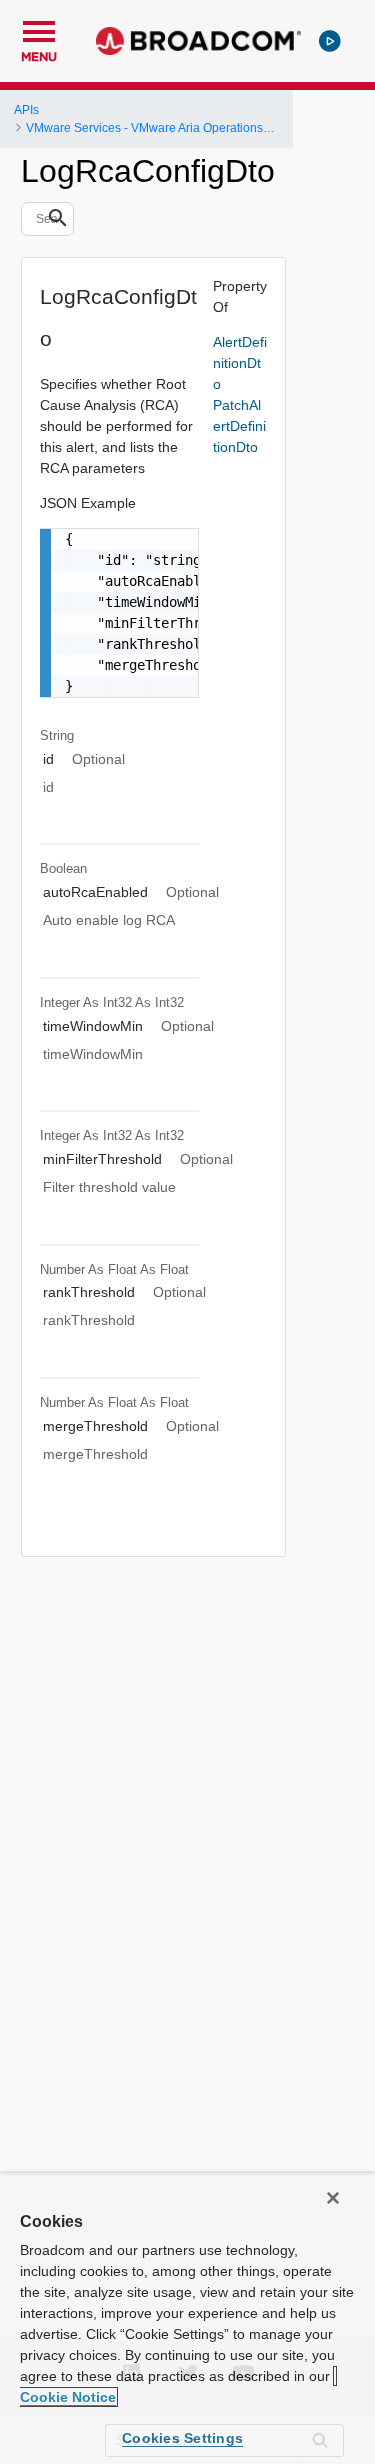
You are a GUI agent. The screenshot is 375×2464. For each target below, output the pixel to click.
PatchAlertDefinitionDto (239, 426)
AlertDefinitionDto (240, 363)
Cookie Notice (68, 2397)
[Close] (333, 2198)
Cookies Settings (182, 2438)
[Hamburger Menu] (39, 29)
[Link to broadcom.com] (198, 41)
